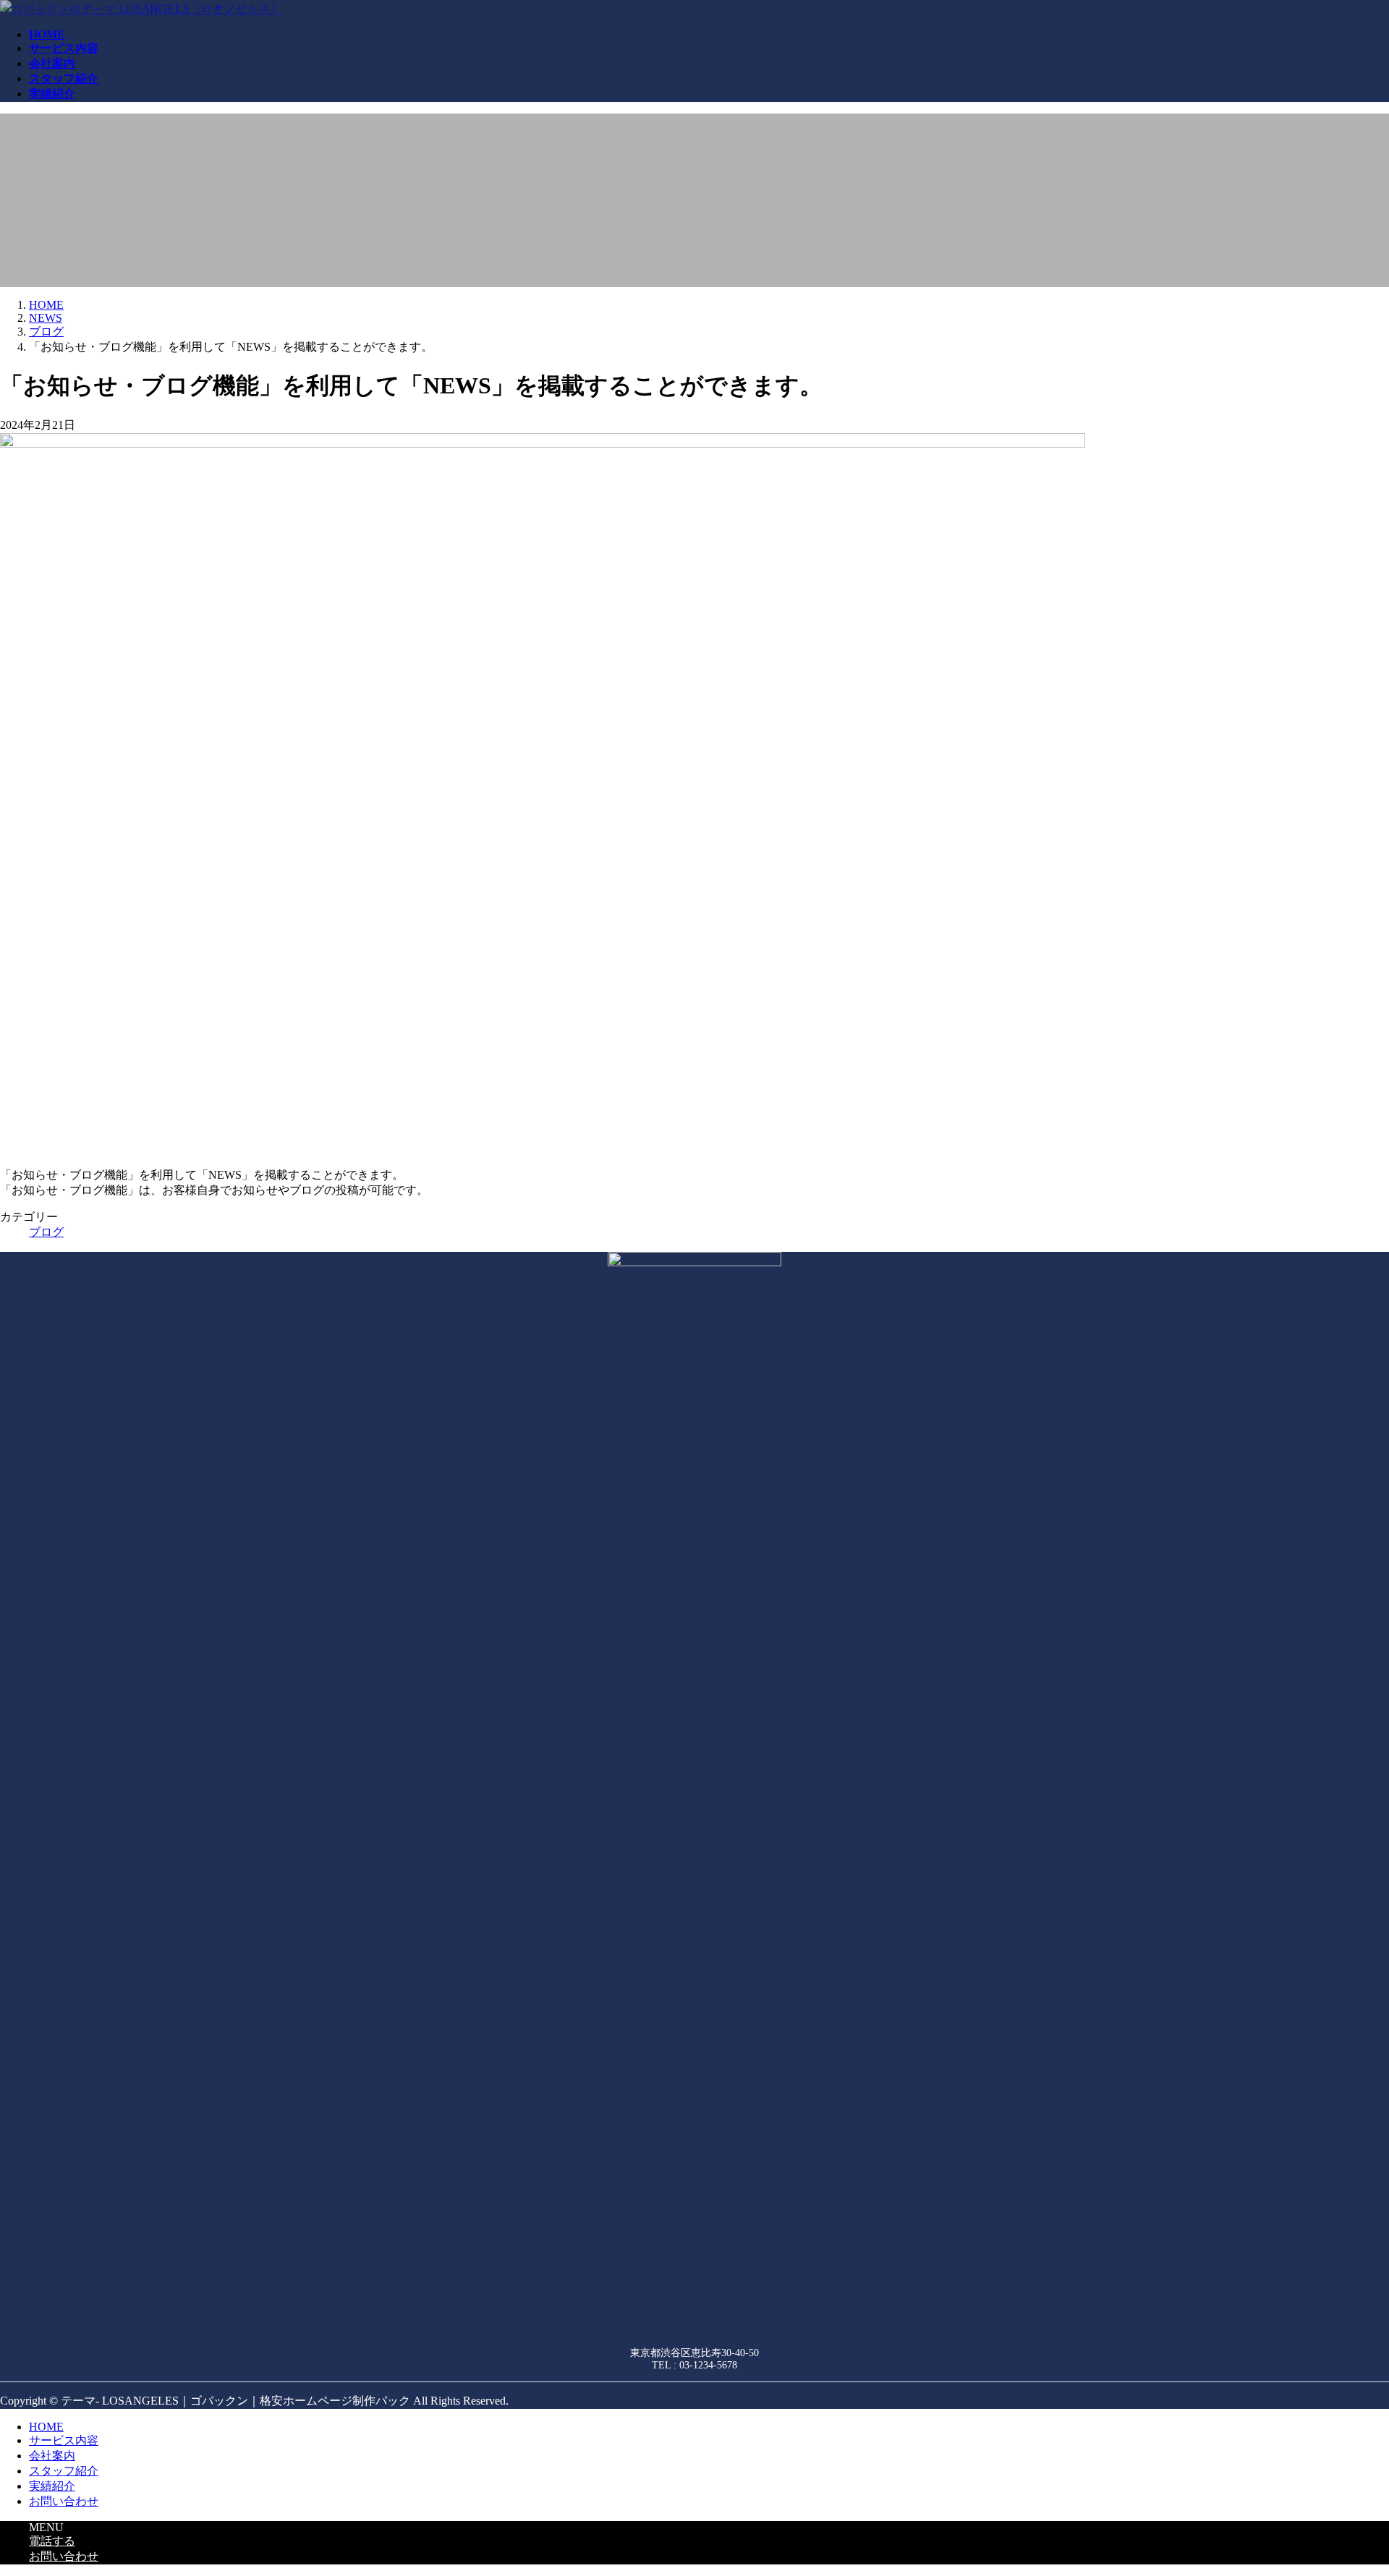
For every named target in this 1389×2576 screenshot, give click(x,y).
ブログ (46, 1232)
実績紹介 (52, 2486)
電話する (52, 2541)
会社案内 (52, 2456)
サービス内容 (64, 2440)
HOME (46, 2427)
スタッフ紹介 (64, 2471)
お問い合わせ (64, 2501)
